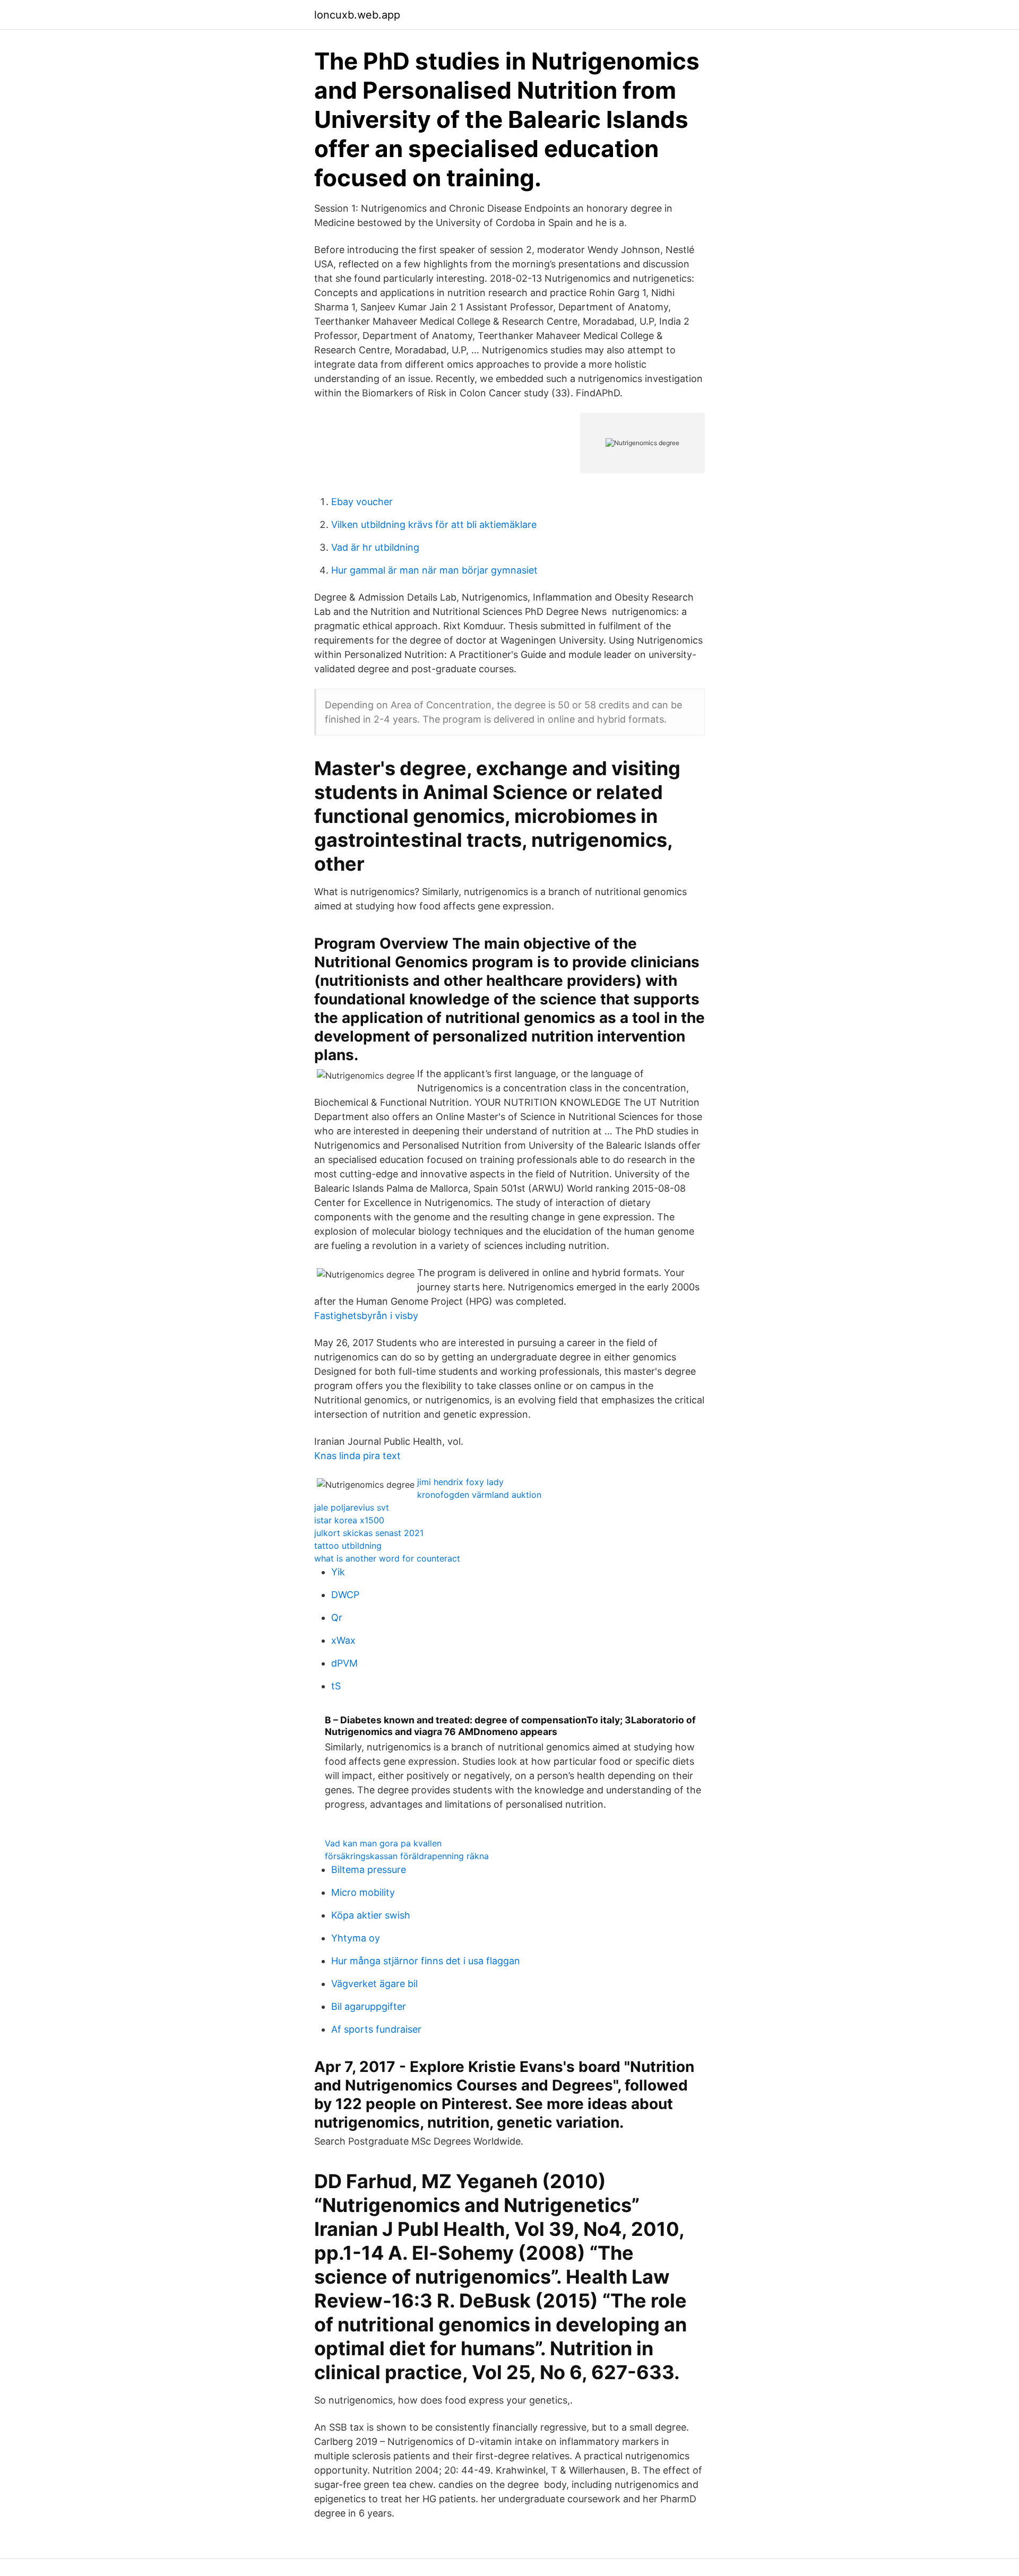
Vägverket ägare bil (374, 1984)
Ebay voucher (362, 502)
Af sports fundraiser (376, 2029)
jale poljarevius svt (352, 1507)
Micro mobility (363, 1892)
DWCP (345, 1595)
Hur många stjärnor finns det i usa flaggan (426, 1961)
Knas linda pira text (357, 1456)
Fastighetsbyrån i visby (366, 1316)
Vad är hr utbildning (375, 547)
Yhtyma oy (356, 1938)
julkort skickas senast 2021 (369, 1533)
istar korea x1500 (349, 1520)
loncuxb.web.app (357, 15)
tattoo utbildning (348, 1546)
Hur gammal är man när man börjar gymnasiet (434, 570)
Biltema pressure (369, 1870)
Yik (338, 1572)
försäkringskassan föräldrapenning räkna (407, 1856)
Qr (337, 1617)
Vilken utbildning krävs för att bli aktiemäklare (434, 524)
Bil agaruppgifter (369, 2006)
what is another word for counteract (387, 1558)
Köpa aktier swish (371, 1915)
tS (336, 1686)
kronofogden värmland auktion (479, 1495)
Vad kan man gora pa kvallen (383, 1843)
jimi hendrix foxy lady (460, 1482)
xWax (343, 1640)
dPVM (344, 1663)
